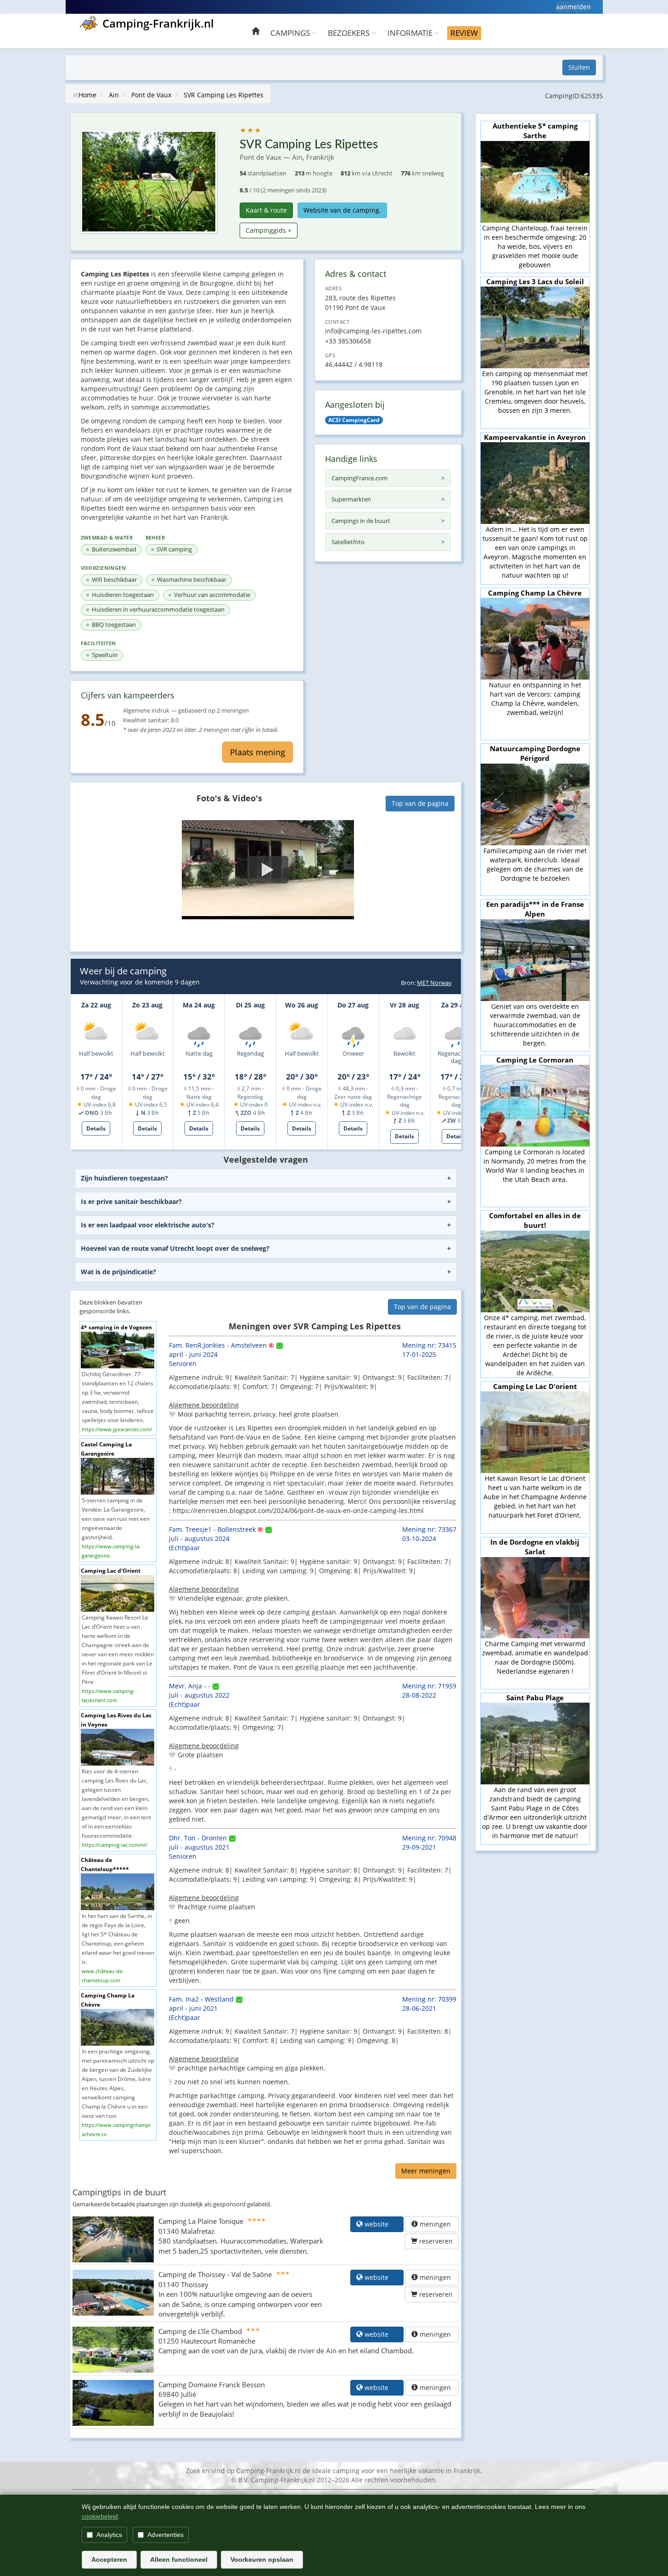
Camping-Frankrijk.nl (158, 23)
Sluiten (579, 67)
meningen (435, 2224)
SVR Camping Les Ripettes (224, 95)
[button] (268, 870)
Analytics (109, 2535)
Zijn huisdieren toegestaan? (124, 1178)
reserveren (435, 2241)
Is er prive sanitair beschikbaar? (131, 1201)
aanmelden (573, 7)
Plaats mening (258, 752)
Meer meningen (426, 2171)
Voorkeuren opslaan (262, 2559)
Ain (114, 95)
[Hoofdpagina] (255, 32)
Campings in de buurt (361, 521)
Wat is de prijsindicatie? (118, 1272)
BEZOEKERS (350, 33)
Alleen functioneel (179, 2559)
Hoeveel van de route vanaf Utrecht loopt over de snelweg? (175, 1248)
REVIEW (464, 33)
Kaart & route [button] (266, 210)
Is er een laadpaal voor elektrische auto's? (148, 1225)
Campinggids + (269, 230)
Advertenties (166, 2535)
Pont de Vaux (151, 95)
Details (96, 1128)
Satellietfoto (348, 542)
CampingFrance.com (359, 478)
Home (87, 95)
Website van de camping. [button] (342, 210)
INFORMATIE (411, 33)
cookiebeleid (100, 2516)
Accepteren (109, 2559)
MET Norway (434, 983)
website (380, 2224)
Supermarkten (351, 499)
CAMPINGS (291, 33)
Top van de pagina (420, 803)
